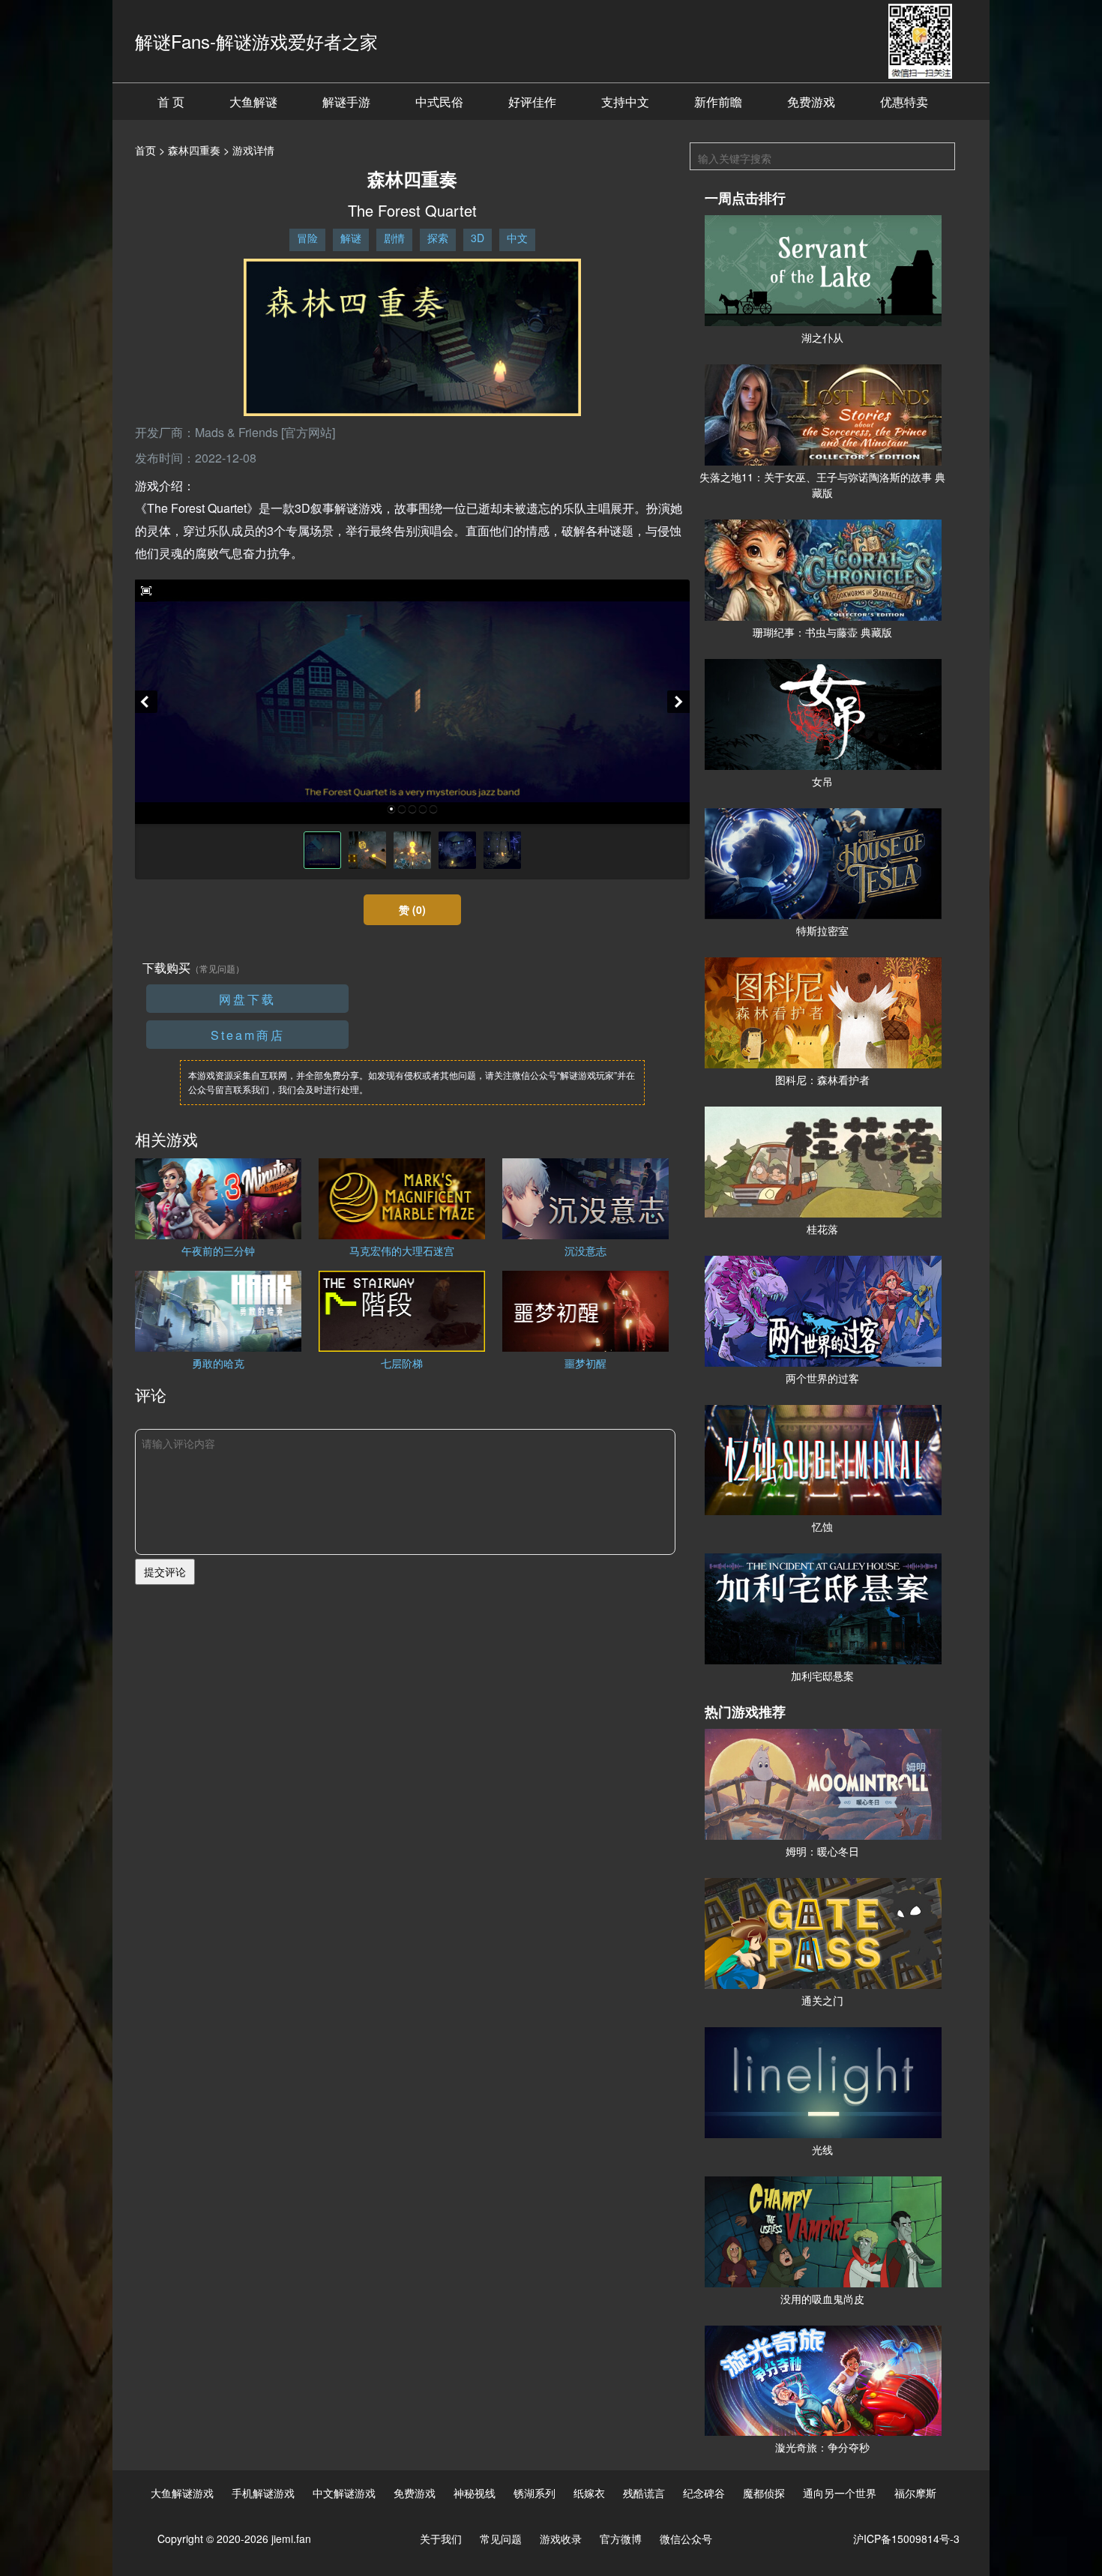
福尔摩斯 (915, 2493)
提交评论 (165, 1571)
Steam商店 (248, 1035)
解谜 (351, 238)
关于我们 (441, 2539)
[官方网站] (308, 432)
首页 (145, 150)
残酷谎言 (644, 2493)
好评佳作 (532, 102)
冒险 (307, 238)
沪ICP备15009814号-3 (906, 2539)
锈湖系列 (535, 2493)
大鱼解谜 (253, 102)
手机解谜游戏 (263, 2493)
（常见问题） (217, 968)
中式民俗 (439, 102)
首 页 (171, 102)
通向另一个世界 (840, 2493)
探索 (438, 238)
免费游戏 (811, 102)
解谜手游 (346, 102)
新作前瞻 (718, 102)
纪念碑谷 (704, 2493)
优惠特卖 (904, 102)
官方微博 (621, 2539)
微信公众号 (686, 2539)
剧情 (394, 238)
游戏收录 (561, 2539)
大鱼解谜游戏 (182, 2493)
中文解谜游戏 (344, 2493)
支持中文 (625, 102)
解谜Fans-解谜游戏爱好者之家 (256, 41)
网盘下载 (247, 999)
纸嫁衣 (589, 2493)
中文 (517, 238)
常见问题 (501, 2539)
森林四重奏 (194, 150)
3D (478, 238)
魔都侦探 (764, 2493)
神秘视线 (475, 2493)
